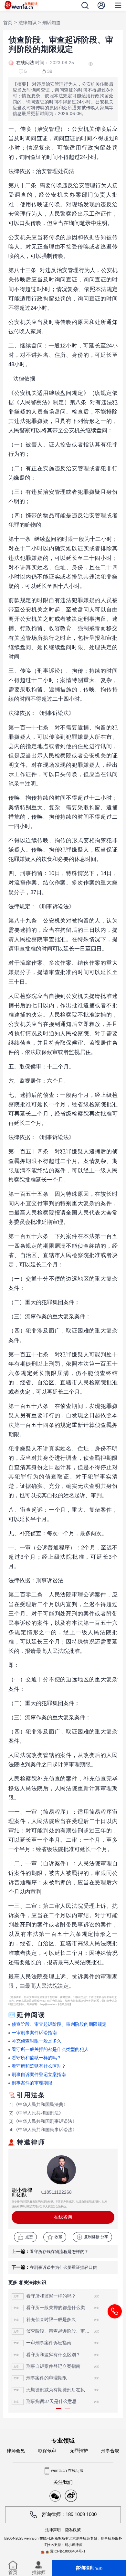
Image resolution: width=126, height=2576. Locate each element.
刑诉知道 (51, 23)
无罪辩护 (79, 2451)
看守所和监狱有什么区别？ (39, 2066)
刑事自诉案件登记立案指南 (39, 2075)
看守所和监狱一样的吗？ (37, 2058)
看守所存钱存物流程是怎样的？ (59, 2252)
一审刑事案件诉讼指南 (34, 2033)
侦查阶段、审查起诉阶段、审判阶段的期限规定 (59, 2024)
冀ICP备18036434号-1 (68, 2551)
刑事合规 (110, 2451)
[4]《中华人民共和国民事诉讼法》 (43, 2130)
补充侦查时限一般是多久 (37, 2041)
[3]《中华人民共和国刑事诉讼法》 (43, 2121)
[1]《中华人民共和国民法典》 (38, 2105)
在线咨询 (63, 2217)
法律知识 (27, 23)
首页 (8, 23)
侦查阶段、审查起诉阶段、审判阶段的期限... (59, 2331)
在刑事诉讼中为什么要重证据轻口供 (63, 2267)
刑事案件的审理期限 (32, 2083)
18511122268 (58, 2192)
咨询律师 (89, 2568)
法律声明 (53, 2530)
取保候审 (47, 2451)
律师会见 (16, 2451)
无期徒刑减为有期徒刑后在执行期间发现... (59, 2390)
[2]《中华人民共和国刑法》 (36, 2113)
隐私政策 (73, 2530)
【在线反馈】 (65, 2004)
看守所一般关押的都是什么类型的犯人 (50, 2049)
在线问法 (25, 63)
